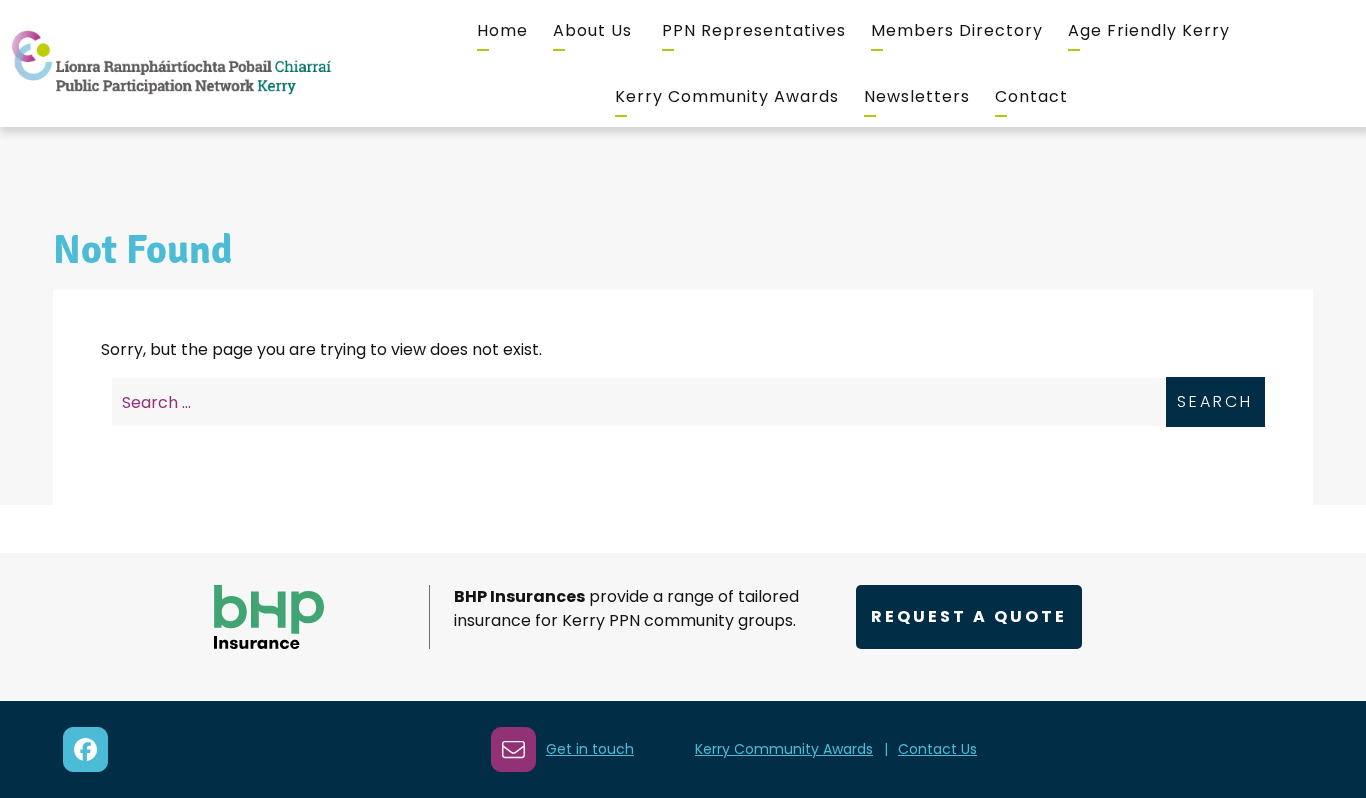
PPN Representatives (754, 30)
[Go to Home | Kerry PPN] (171, 63)
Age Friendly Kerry (1149, 30)
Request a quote (969, 616)
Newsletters (917, 96)
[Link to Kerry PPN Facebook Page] (85, 749)
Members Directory (957, 30)
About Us (592, 30)
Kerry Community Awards (727, 96)
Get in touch (590, 749)
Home (502, 30)
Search (1215, 401)
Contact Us (937, 749)
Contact (1031, 96)
